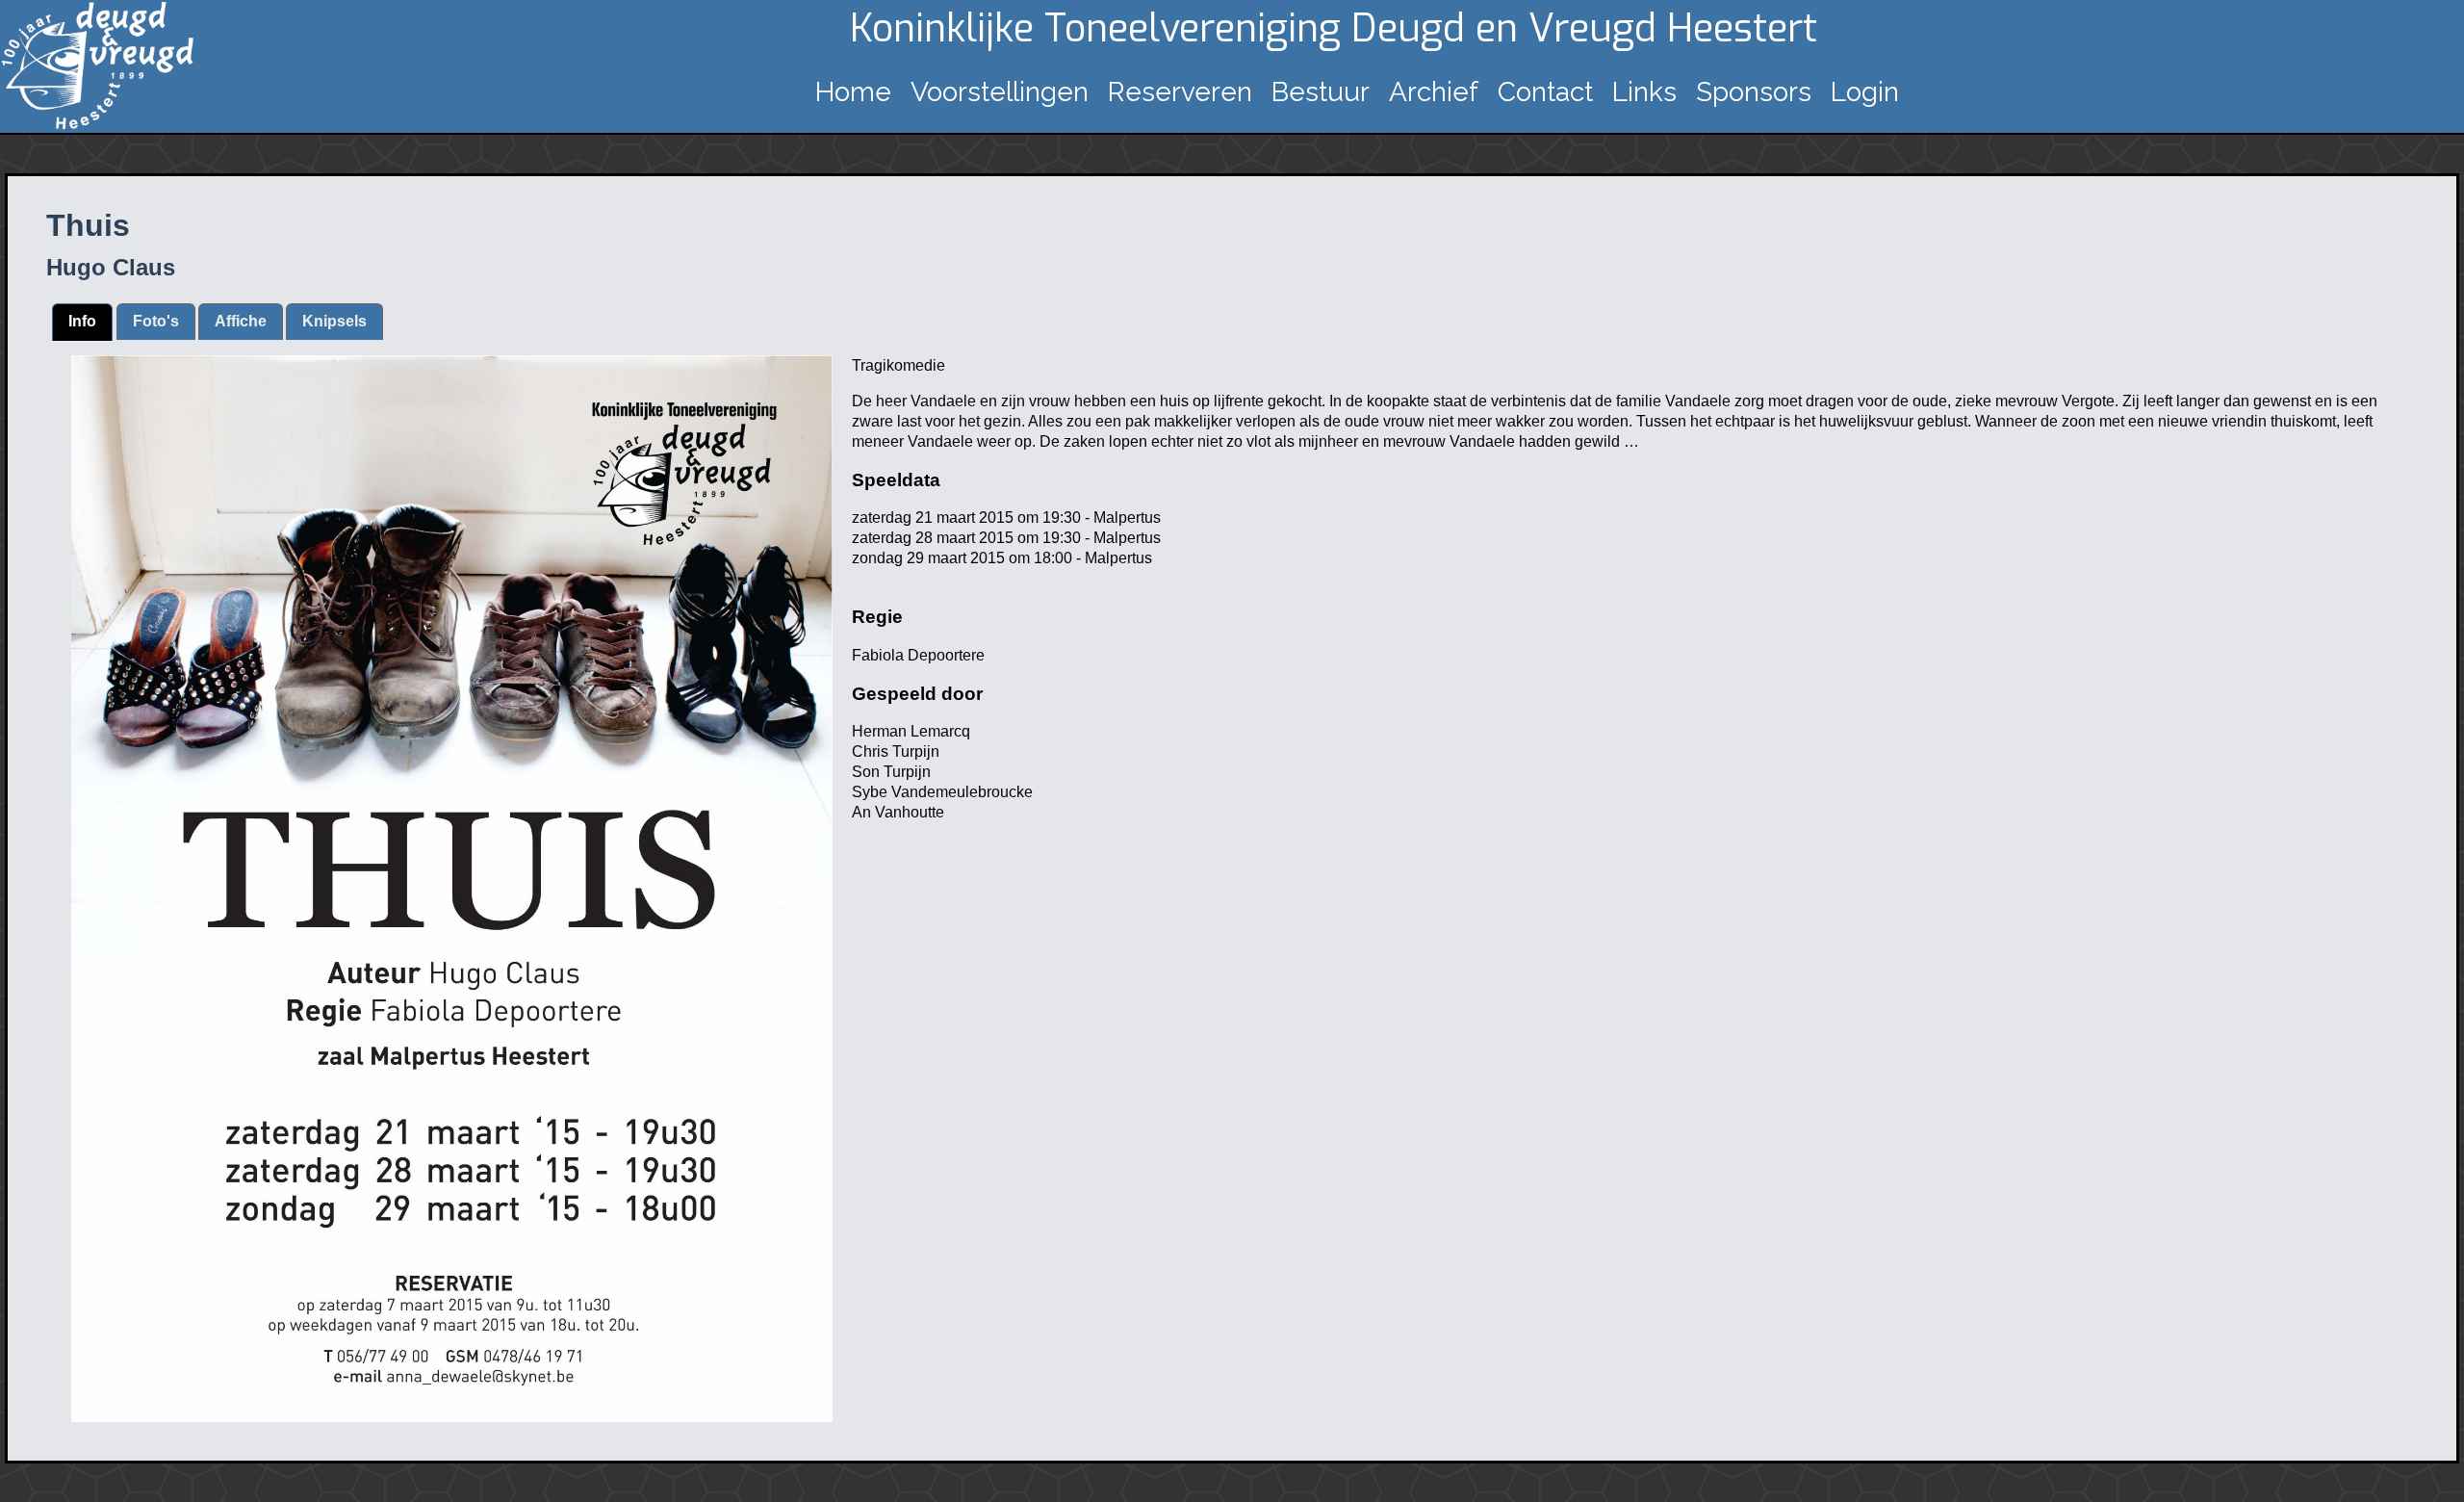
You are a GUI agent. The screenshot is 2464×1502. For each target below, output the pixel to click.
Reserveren (1180, 92)
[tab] (82, 322)
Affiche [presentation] (241, 321)
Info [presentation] (82, 321)
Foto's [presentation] (156, 321)
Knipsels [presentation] (334, 321)
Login (1865, 92)
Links (1644, 92)
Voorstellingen (1000, 92)
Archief (1434, 92)
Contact (1545, 92)
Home (853, 92)
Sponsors (1754, 92)
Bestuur (1321, 92)
